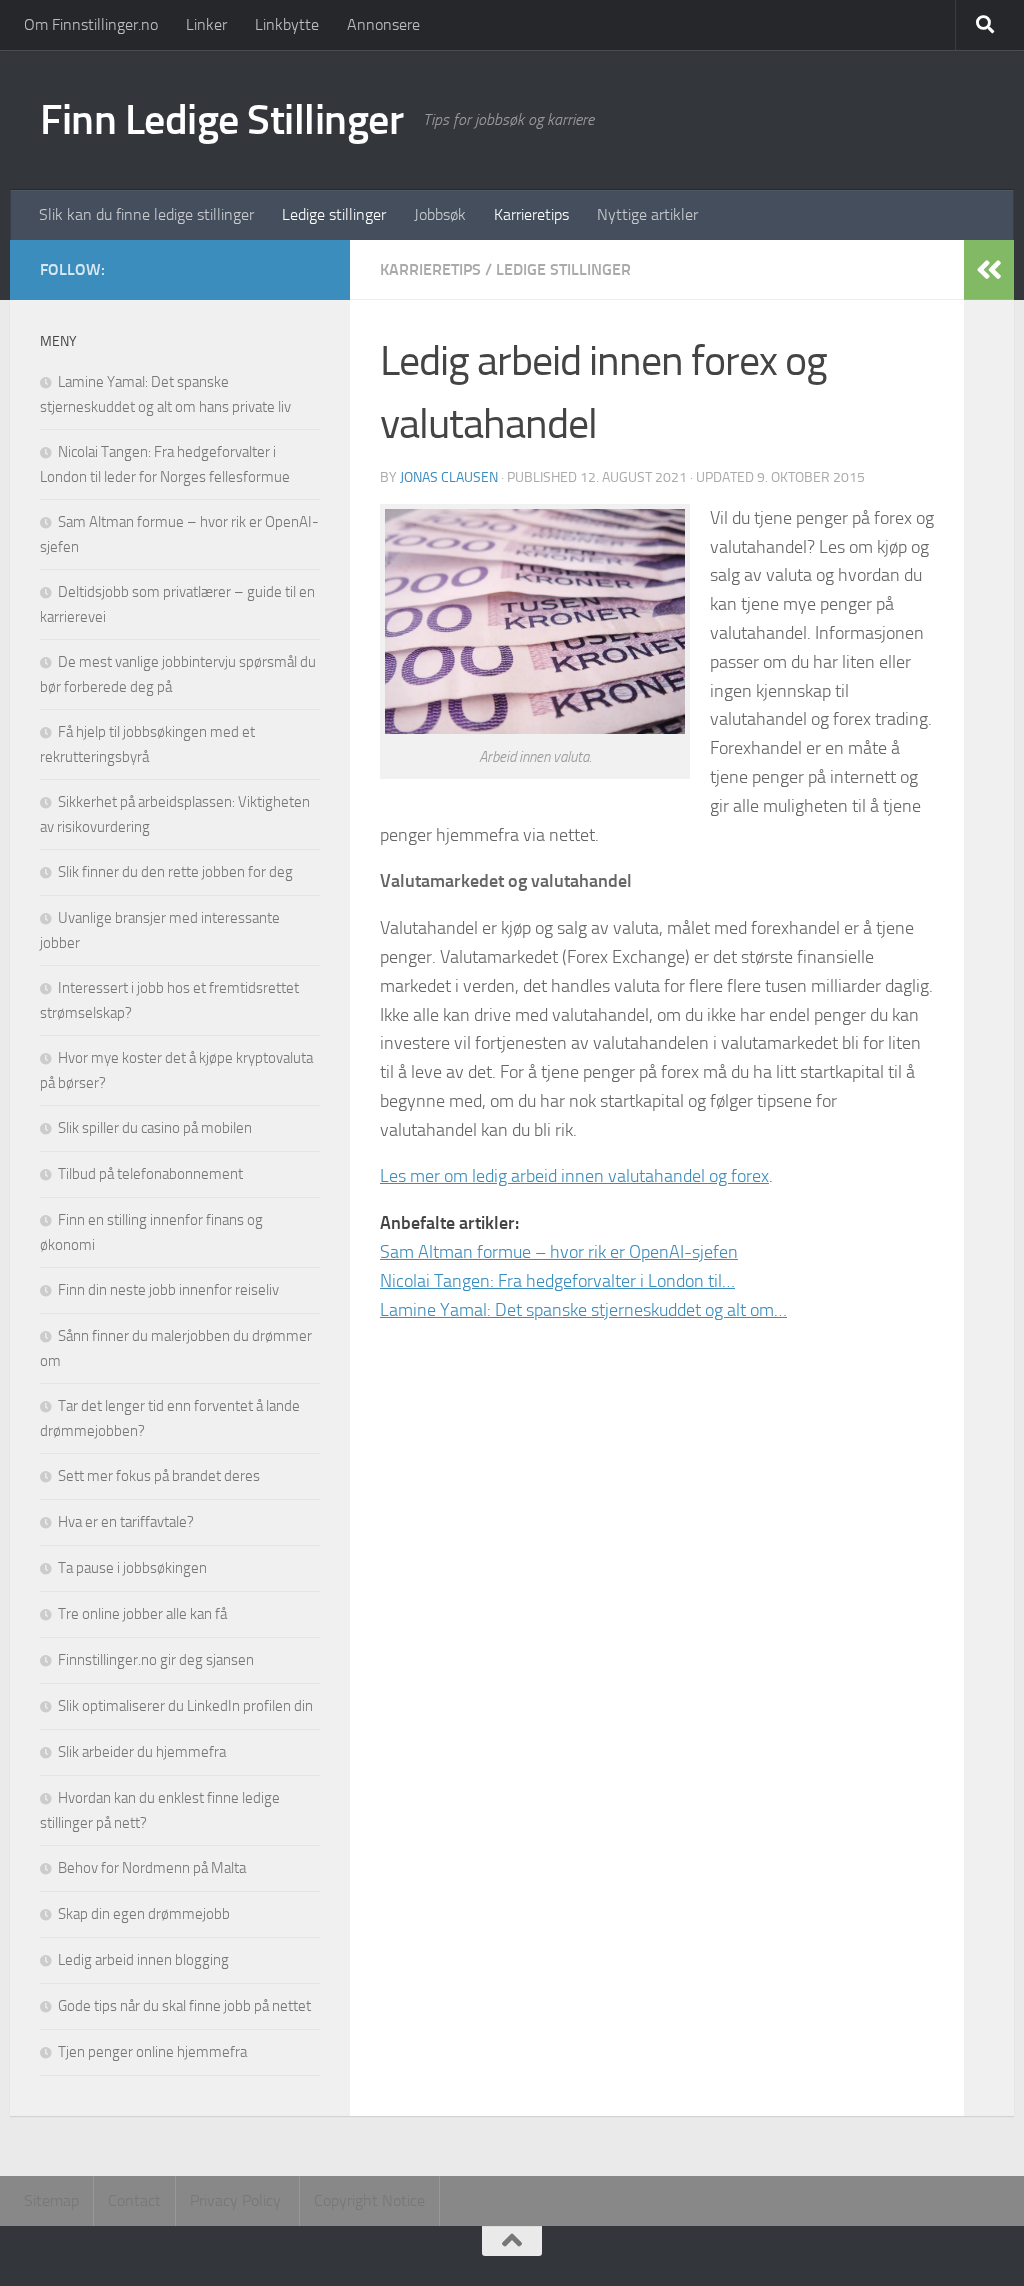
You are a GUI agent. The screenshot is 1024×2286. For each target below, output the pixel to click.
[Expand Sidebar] (989, 270)
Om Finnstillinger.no (91, 24)
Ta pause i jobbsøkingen (132, 1568)
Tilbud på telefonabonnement (150, 1174)
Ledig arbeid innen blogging (143, 1960)
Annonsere (383, 24)
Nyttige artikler (647, 214)
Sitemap (51, 2200)
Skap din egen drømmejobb (144, 1914)
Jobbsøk (440, 214)
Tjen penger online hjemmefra (152, 2052)
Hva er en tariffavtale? (126, 1522)
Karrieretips (531, 214)
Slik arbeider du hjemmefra (142, 1752)
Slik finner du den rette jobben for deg (175, 872)
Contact (134, 2200)
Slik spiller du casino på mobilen (155, 1128)
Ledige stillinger (334, 214)
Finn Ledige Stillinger (221, 120)
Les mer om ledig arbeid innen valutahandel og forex (574, 1176)
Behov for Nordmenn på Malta (152, 1868)
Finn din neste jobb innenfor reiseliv (168, 1290)
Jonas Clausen (449, 477)
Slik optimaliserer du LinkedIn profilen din (185, 1706)
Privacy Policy (237, 2200)
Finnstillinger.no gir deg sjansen (156, 1660)
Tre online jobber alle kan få (142, 1614)
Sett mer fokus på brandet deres (159, 1476)
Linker (206, 24)
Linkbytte (287, 24)
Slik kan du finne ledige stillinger (146, 214)
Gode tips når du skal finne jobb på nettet (184, 2006)
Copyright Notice (369, 2200)
